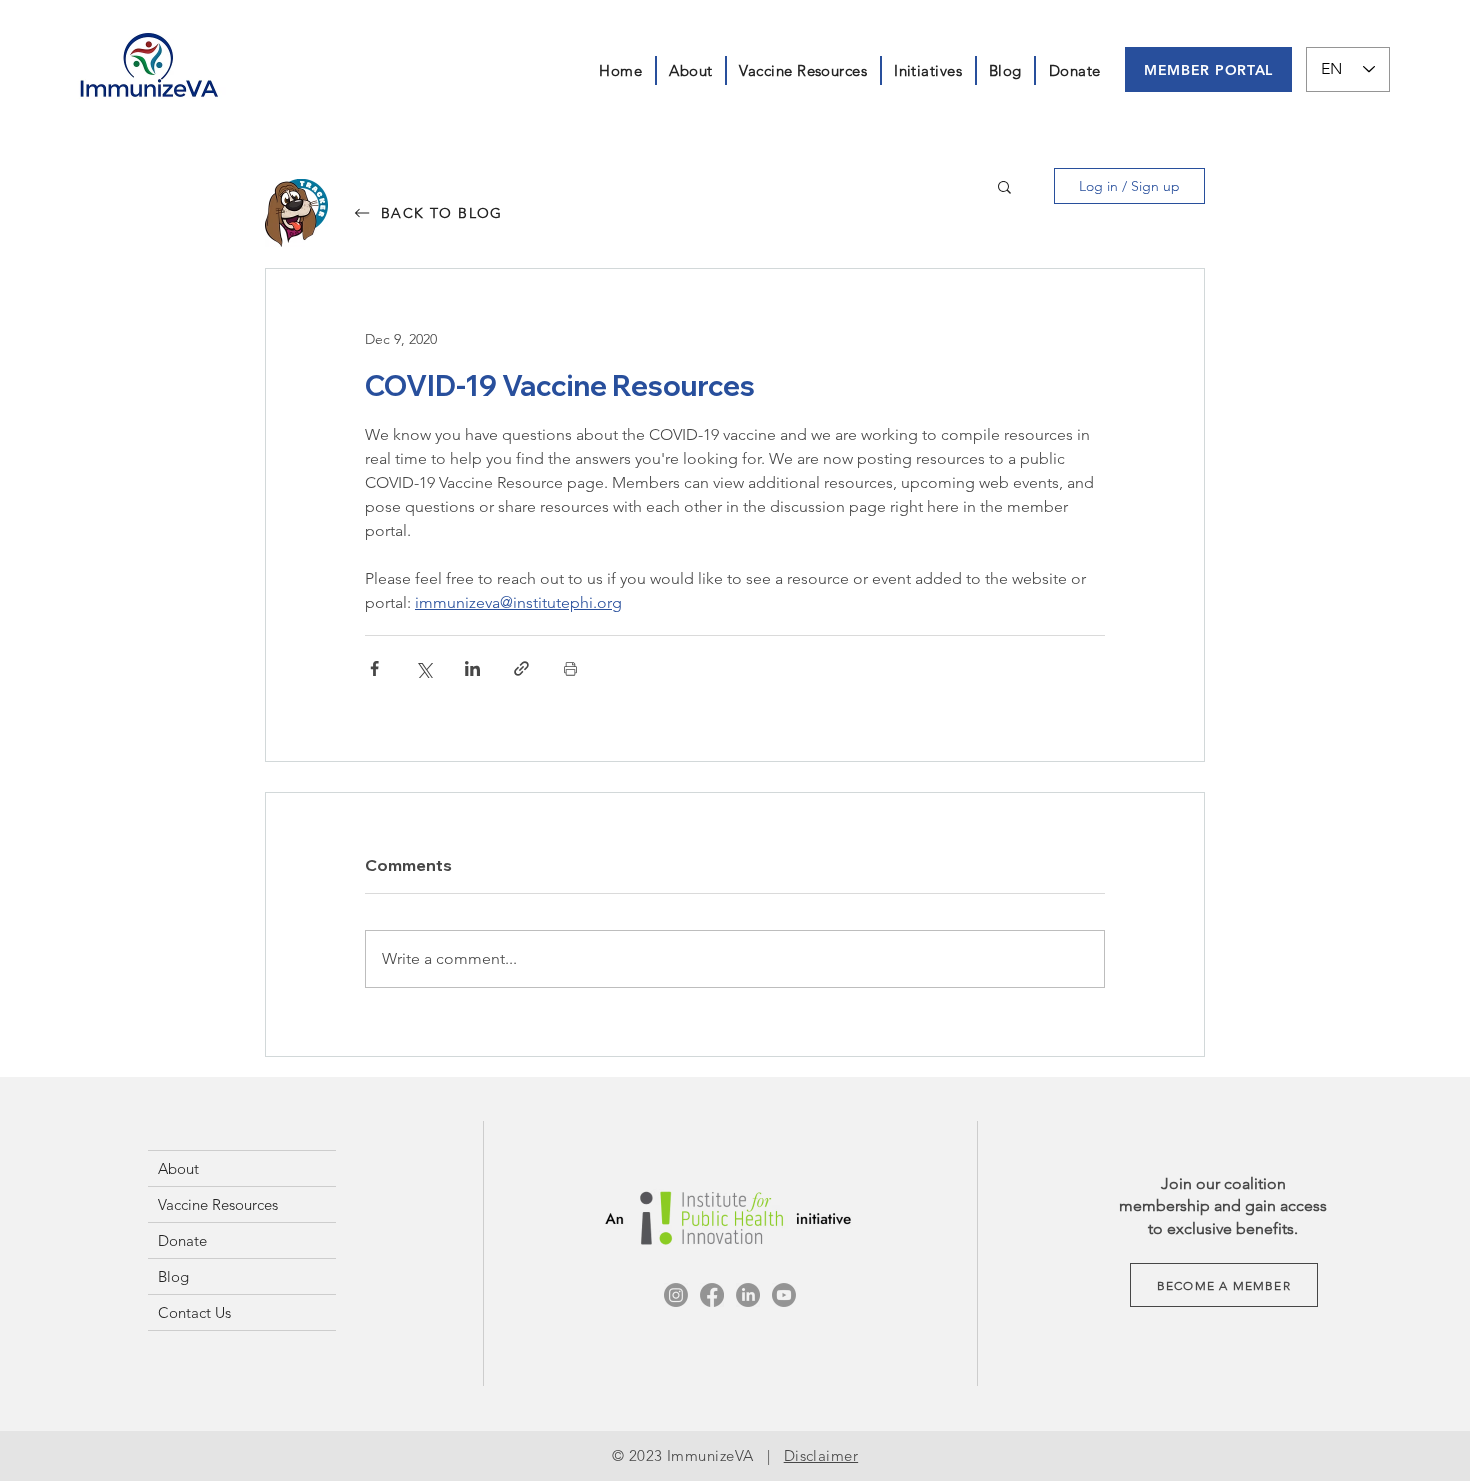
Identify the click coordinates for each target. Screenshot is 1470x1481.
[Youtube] (784, 1295)
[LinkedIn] (748, 1295)
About (178, 1168)
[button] (928, 70)
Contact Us (194, 1312)
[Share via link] (521, 668)
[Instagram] (676, 1295)
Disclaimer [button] (821, 1455)
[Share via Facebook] (374, 668)
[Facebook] (712, 1295)
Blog (173, 1276)
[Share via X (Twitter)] (423, 668)
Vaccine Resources (218, 1204)
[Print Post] (570, 668)
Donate (182, 1240)
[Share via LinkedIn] (472, 668)
